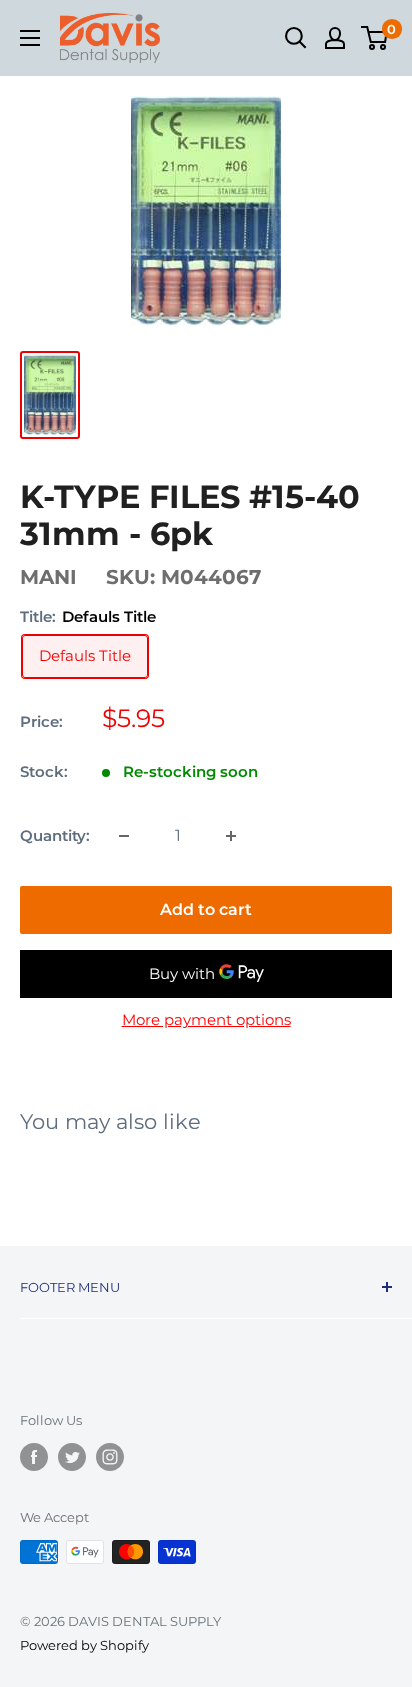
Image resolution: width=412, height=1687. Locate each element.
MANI (48, 577)
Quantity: (55, 835)
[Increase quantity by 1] (231, 836)
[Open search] (296, 38)
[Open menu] (30, 38)
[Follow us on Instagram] (110, 1457)
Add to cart (206, 909)
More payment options (206, 1019)
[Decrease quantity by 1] (124, 836)
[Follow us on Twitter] (72, 1457)
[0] (375, 38)
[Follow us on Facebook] (34, 1457)
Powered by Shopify (84, 1645)
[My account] (335, 38)
